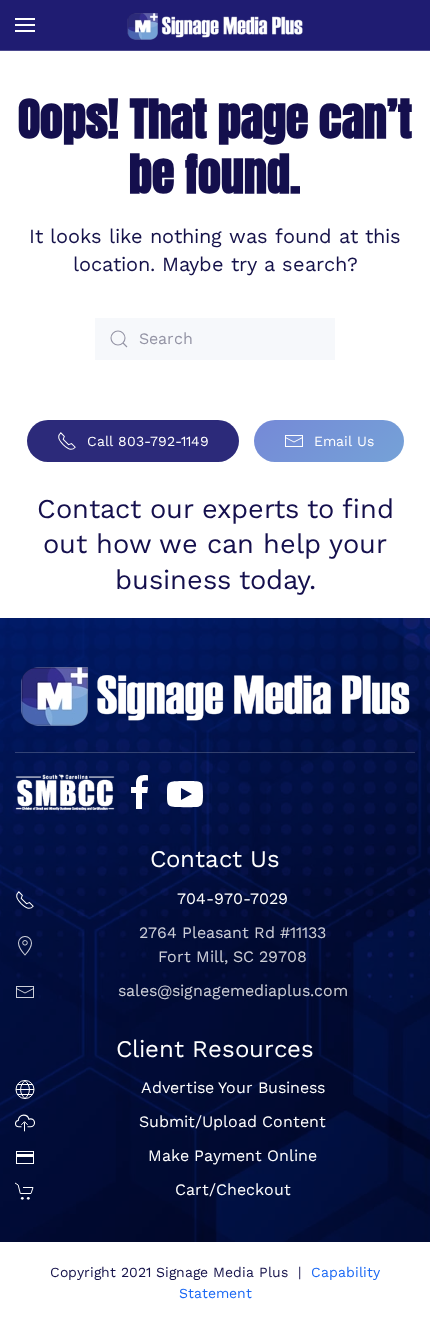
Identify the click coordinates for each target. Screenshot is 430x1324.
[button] (25, 25)
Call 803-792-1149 (148, 441)
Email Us (344, 441)
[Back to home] (215, 25)
